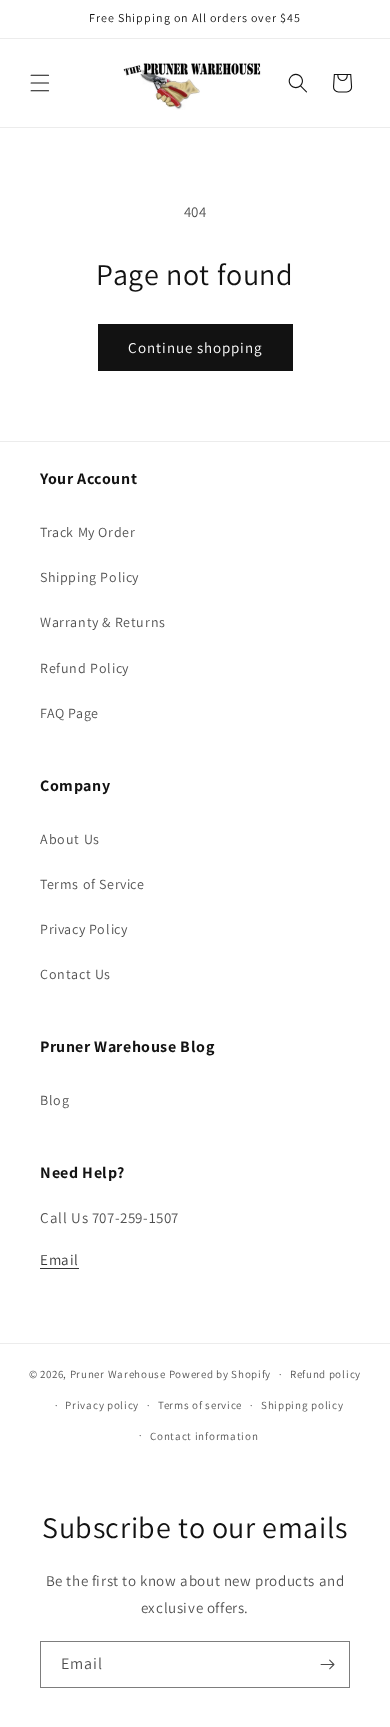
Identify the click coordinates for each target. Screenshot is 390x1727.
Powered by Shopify (220, 1374)
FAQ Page (69, 713)
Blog (54, 1100)
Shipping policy (302, 1405)
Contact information (204, 1436)
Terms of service (200, 1405)
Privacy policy (102, 1405)
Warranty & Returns (103, 622)
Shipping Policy (89, 577)
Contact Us (75, 974)
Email (59, 1259)
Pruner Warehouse (118, 1374)
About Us (70, 839)
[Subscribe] (327, 1664)
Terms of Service (92, 884)
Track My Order (87, 532)
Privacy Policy (83, 929)
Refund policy (325, 1374)
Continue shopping (195, 347)
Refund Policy (84, 668)
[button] (40, 83)
